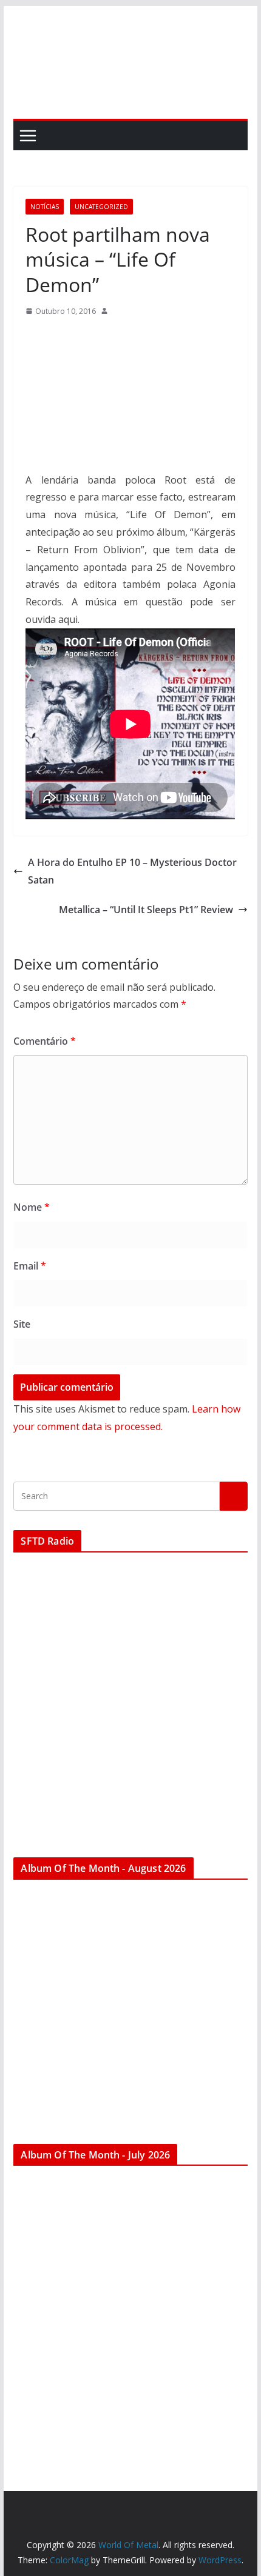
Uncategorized (101, 207)
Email (30, 1266)
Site (22, 1324)
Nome (32, 1207)
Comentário (45, 1041)
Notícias (45, 207)
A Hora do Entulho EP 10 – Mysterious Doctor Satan (132, 871)
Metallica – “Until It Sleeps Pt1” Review (146, 910)
